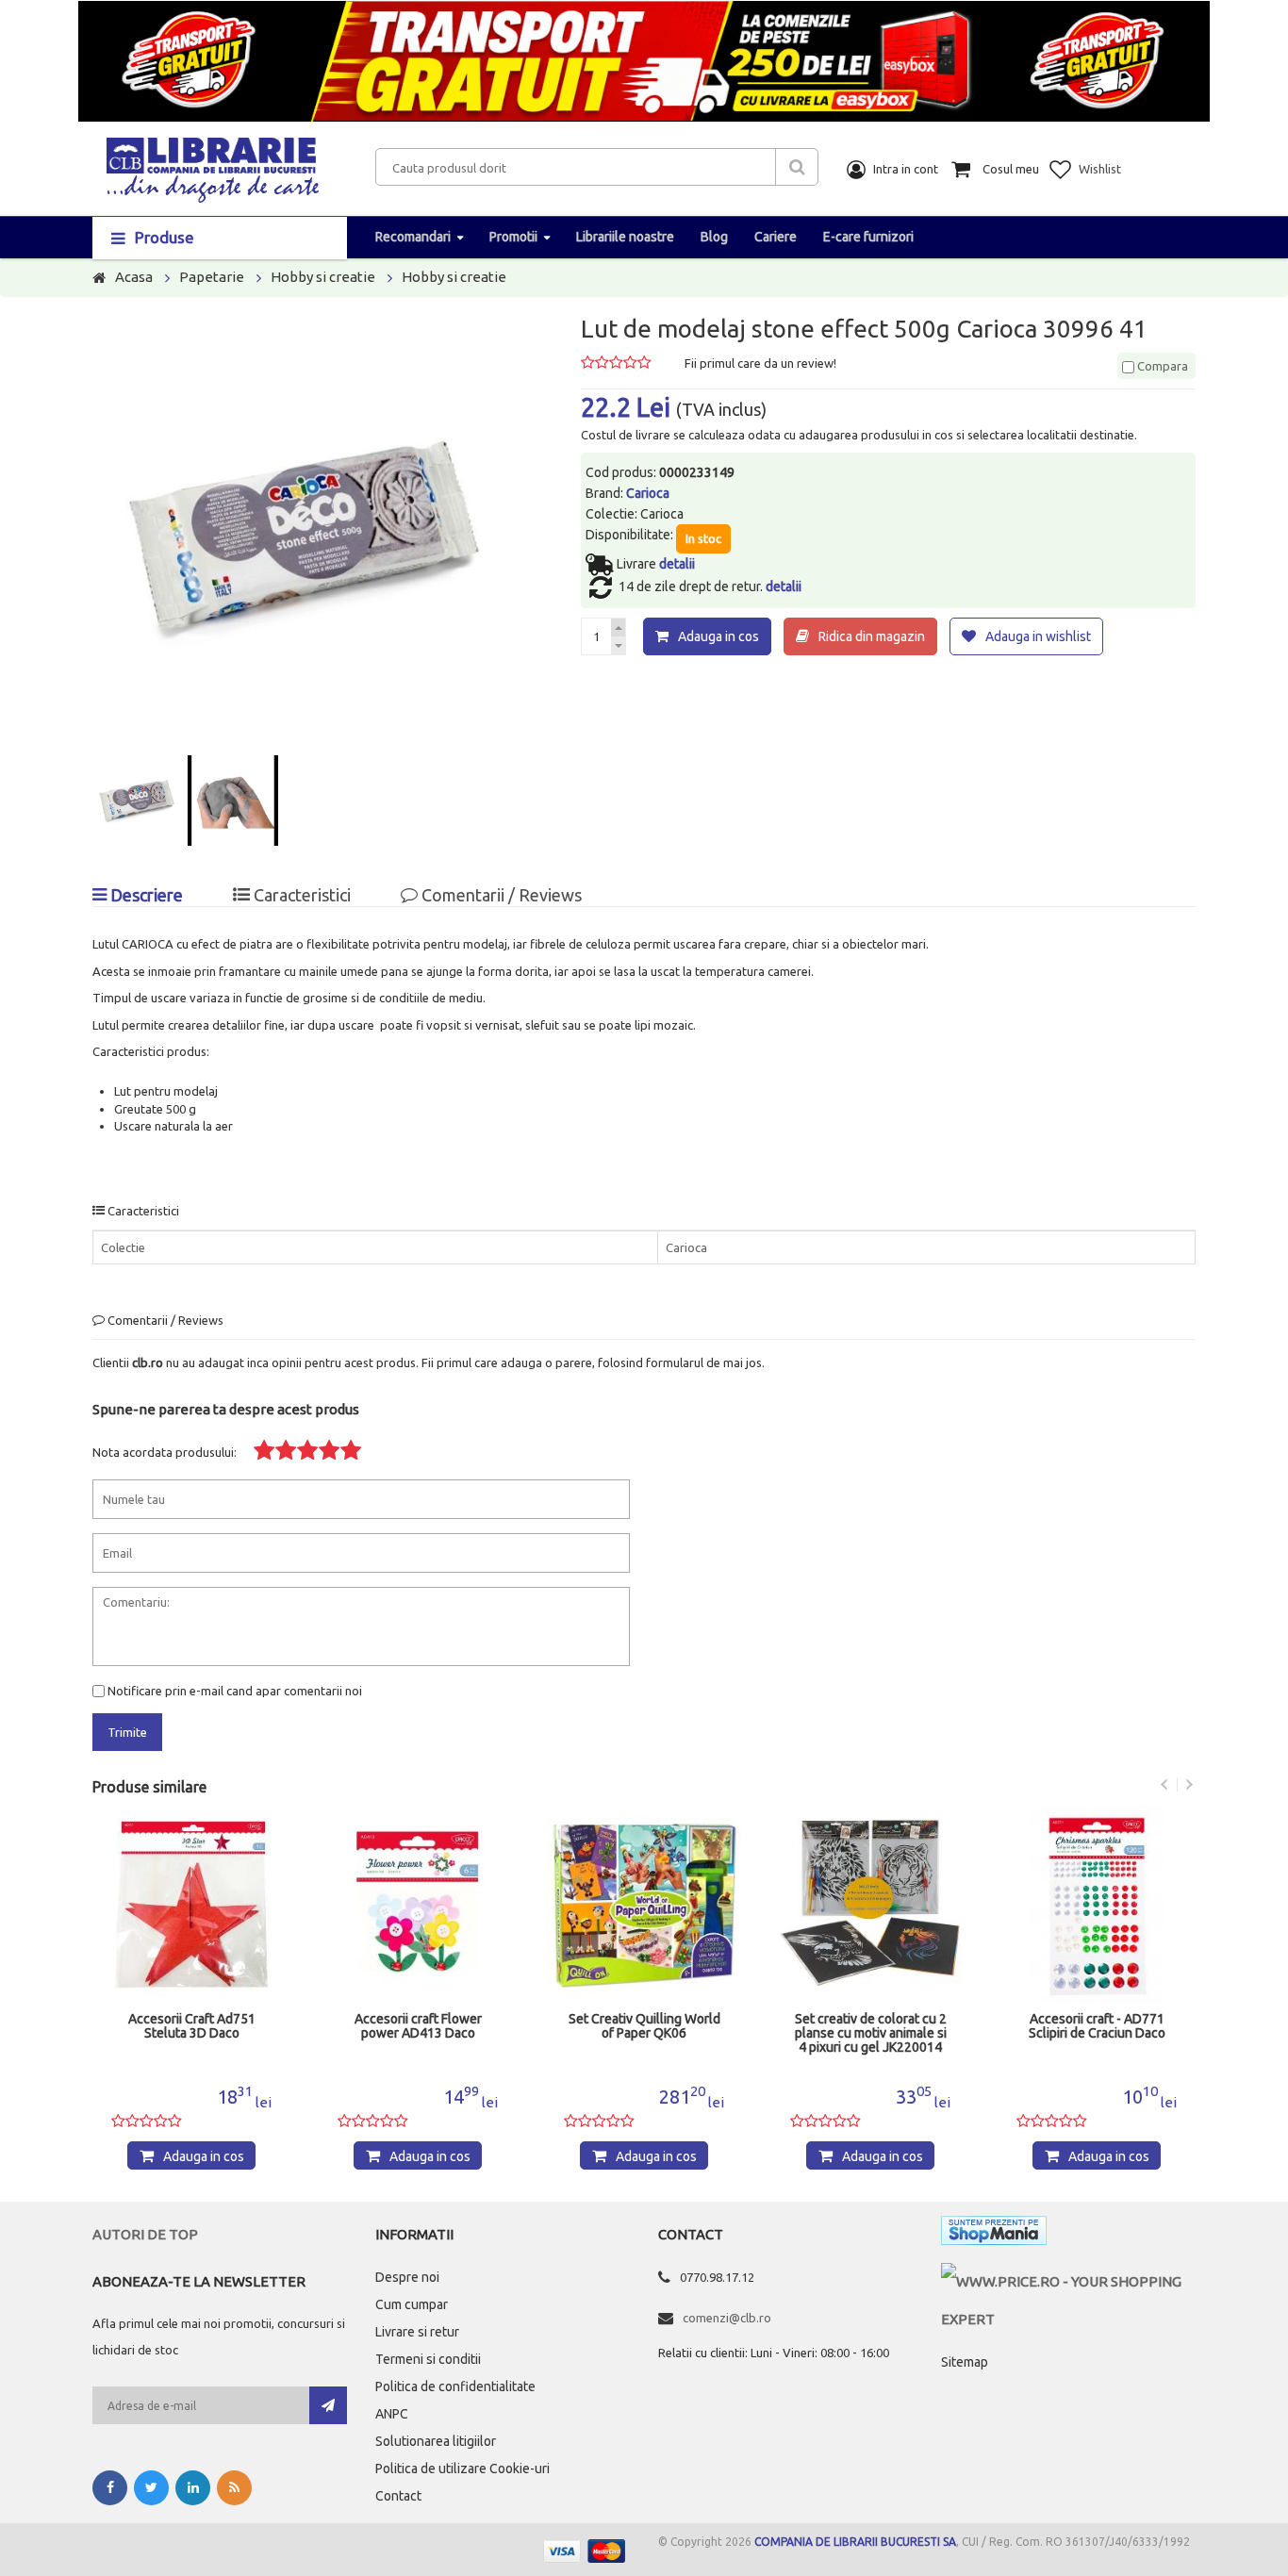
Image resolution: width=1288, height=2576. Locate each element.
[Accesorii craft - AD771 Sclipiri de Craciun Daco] (870, 1905)
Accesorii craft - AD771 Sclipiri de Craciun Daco (871, 2026)
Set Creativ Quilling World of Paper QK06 (418, 2026)
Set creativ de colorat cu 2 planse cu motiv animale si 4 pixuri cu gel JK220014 (644, 2033)
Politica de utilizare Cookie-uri (462, 2469)
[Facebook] (110, 2488)
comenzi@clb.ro (727, 2318)
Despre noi (407, 2277)
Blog (714, 237)
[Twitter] (151, 2488)
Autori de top (145, 2234)
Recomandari (413, 237)
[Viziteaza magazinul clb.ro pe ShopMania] (994, 2234)
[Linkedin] (193, 2488)
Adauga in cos (718, 636)
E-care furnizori (868, 237)
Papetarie (212, 277)
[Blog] (234, 2488)
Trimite (127, 1732)
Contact (398, 2496)
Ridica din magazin (872, 636)
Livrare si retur (417, 2332)
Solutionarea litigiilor (436, 2441)
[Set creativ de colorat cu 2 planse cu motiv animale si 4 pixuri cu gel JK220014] (644, 1905)
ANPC (392, 2414)
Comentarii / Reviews (500, 895)
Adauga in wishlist (1038, 636)
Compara (1161, 366)
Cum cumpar (412, 2304)
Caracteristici (300, 895)
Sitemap (965, 2362)
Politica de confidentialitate (455, 2386)
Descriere (145, 895)
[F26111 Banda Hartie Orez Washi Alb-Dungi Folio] (1097, 1905)
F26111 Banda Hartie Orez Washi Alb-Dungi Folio (1097, 2026)
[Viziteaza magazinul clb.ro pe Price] (1068, 2281)
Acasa (134, 277)
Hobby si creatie (323, 277)
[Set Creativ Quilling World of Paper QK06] (418, 1905)
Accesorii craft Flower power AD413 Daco (192, 2026)
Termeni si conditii (428, 2359)
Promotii (513, 237)
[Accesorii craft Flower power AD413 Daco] (191, 1905)
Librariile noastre (625, 237)
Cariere (776, 237)
